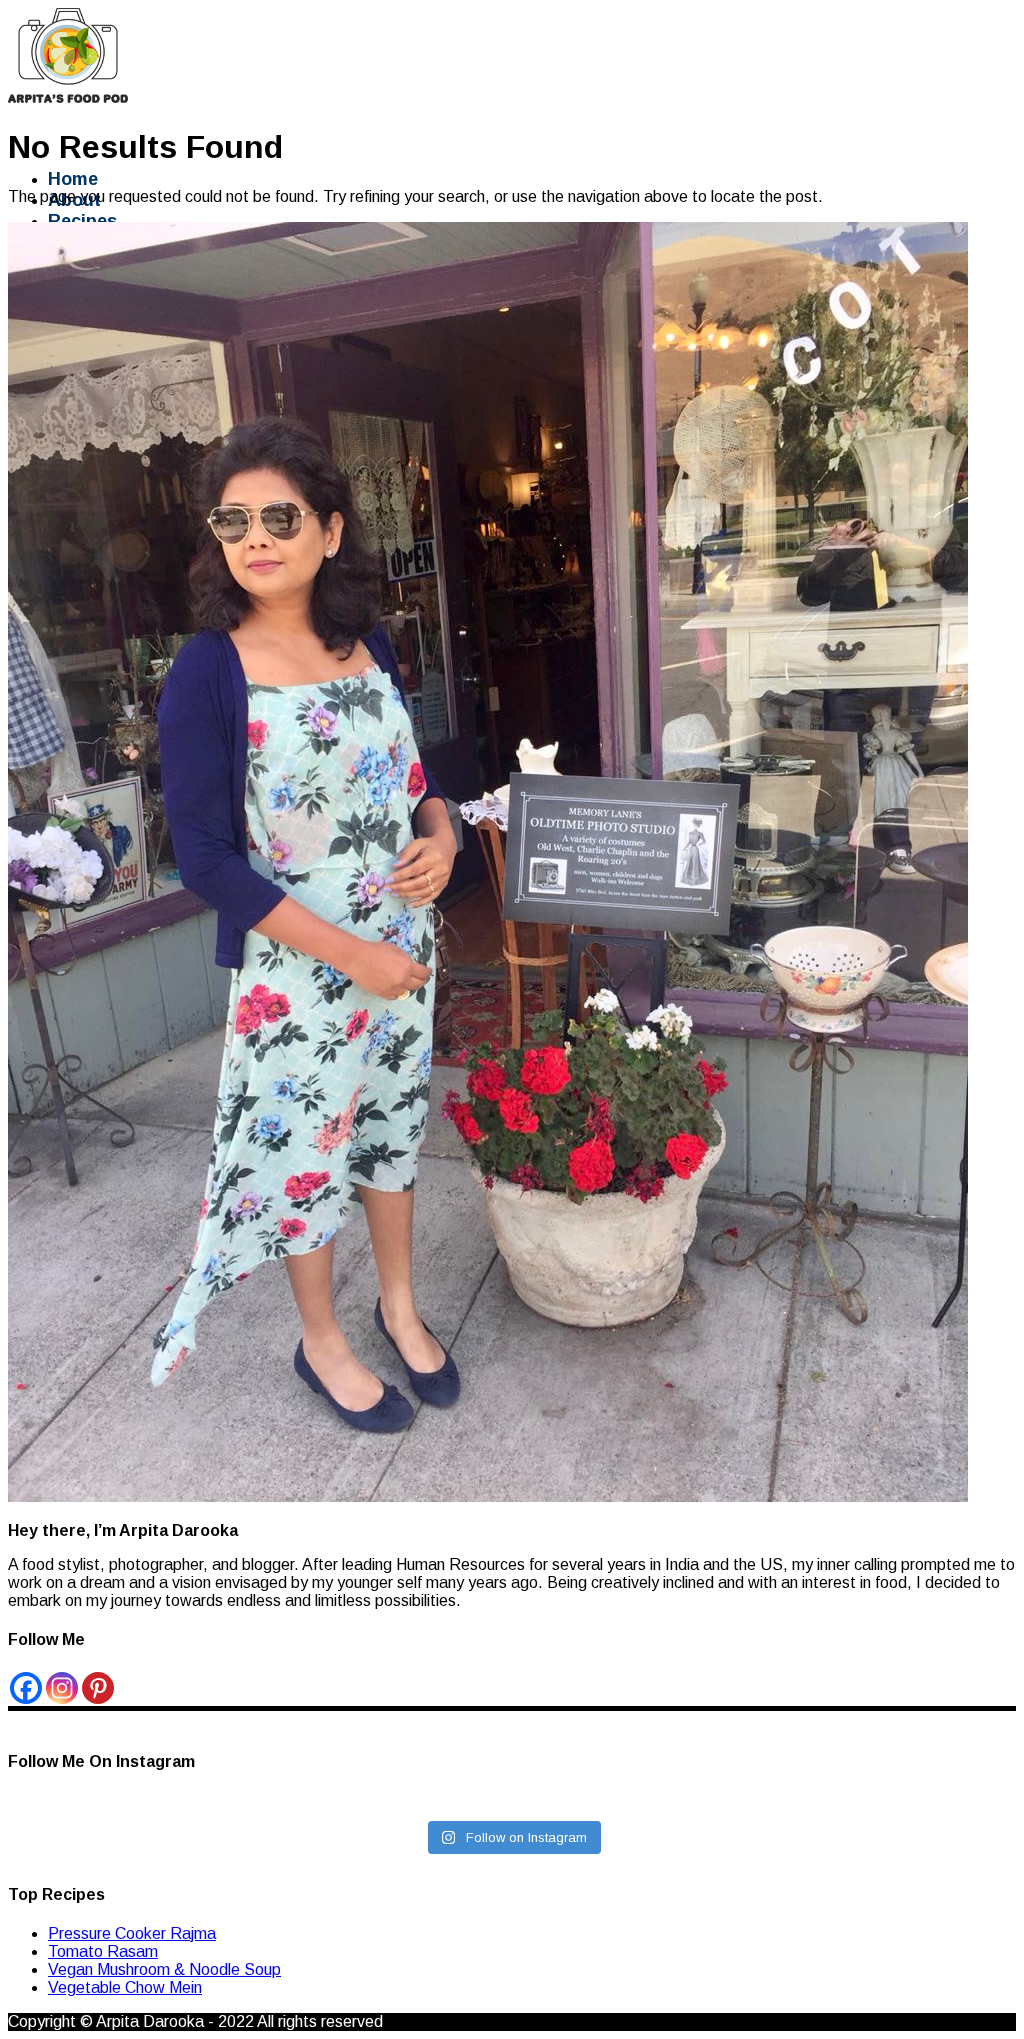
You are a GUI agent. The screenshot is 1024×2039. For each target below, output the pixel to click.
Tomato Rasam (103, 1951)
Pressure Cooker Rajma (132, 1933)
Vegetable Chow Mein (125, 1987)
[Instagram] (62, 1688)
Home (73, 179)
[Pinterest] (98, 1688)
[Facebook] (26, 1688)
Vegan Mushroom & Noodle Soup (164, 1969)
